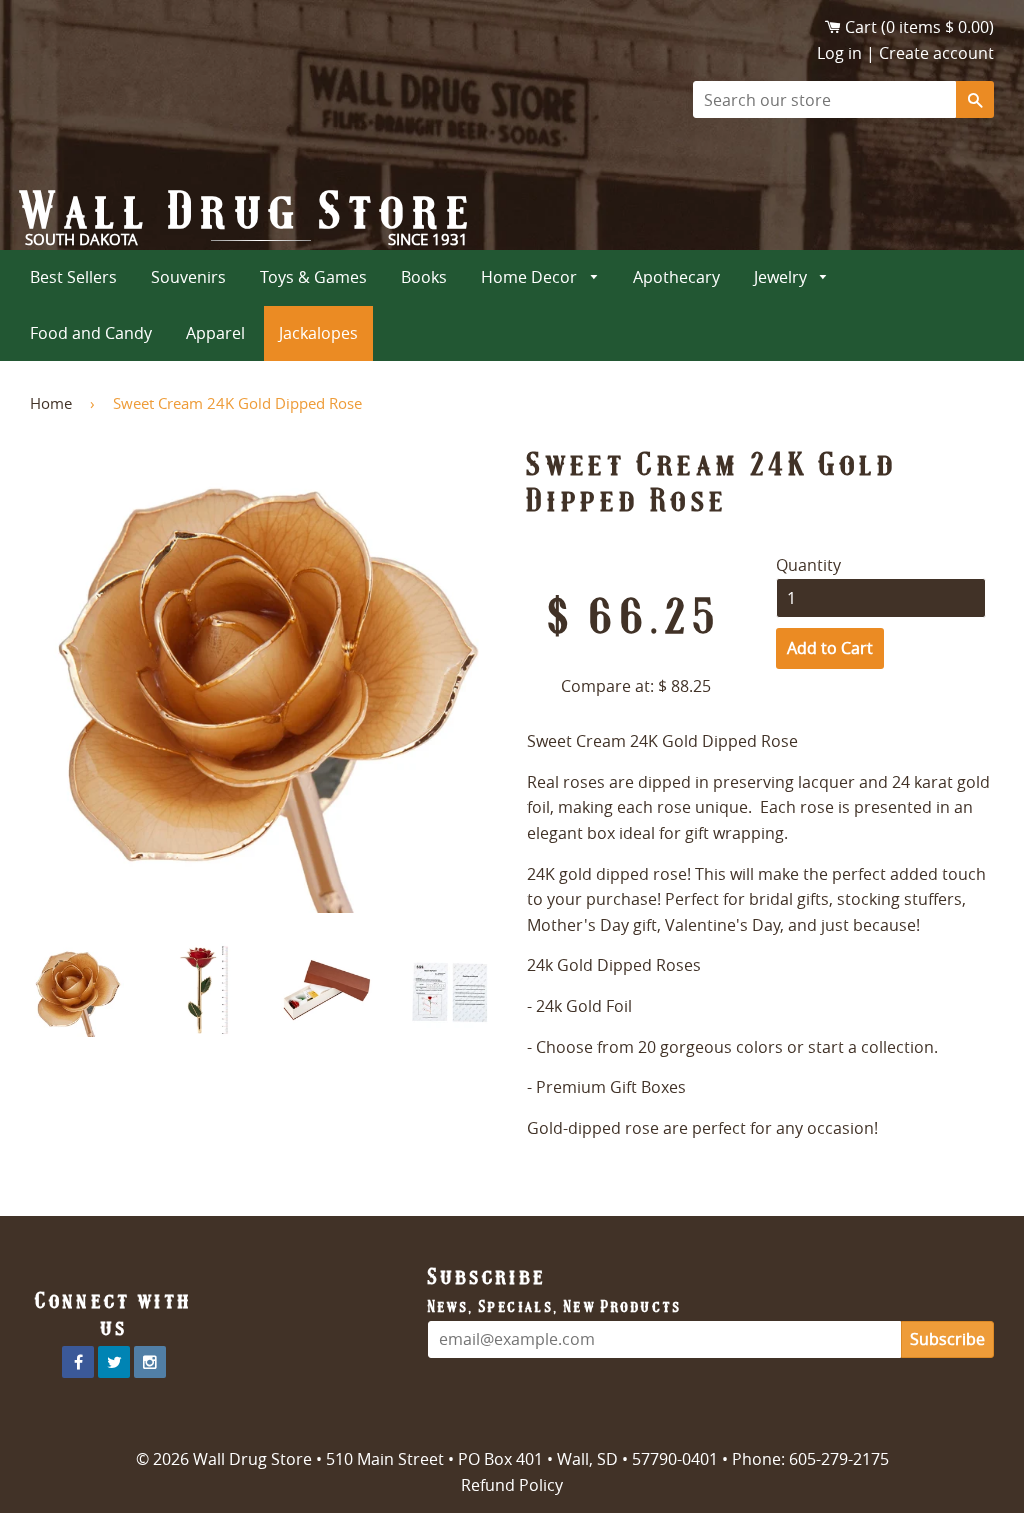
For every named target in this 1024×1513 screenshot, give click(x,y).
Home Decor (531, 277)
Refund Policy (512, 1485)
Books (424, 277)
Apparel (215, 333)
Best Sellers (73, 277)
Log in (839, 53)
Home (51, 403)
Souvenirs (188, 277)
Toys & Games (313, 277)
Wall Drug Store (249, 211)
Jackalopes (318, 333)
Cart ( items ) (919, 27)
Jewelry (782, 277)
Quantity (808, 565)
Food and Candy (91, 333)
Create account (936, 53)
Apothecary (676, 277)
